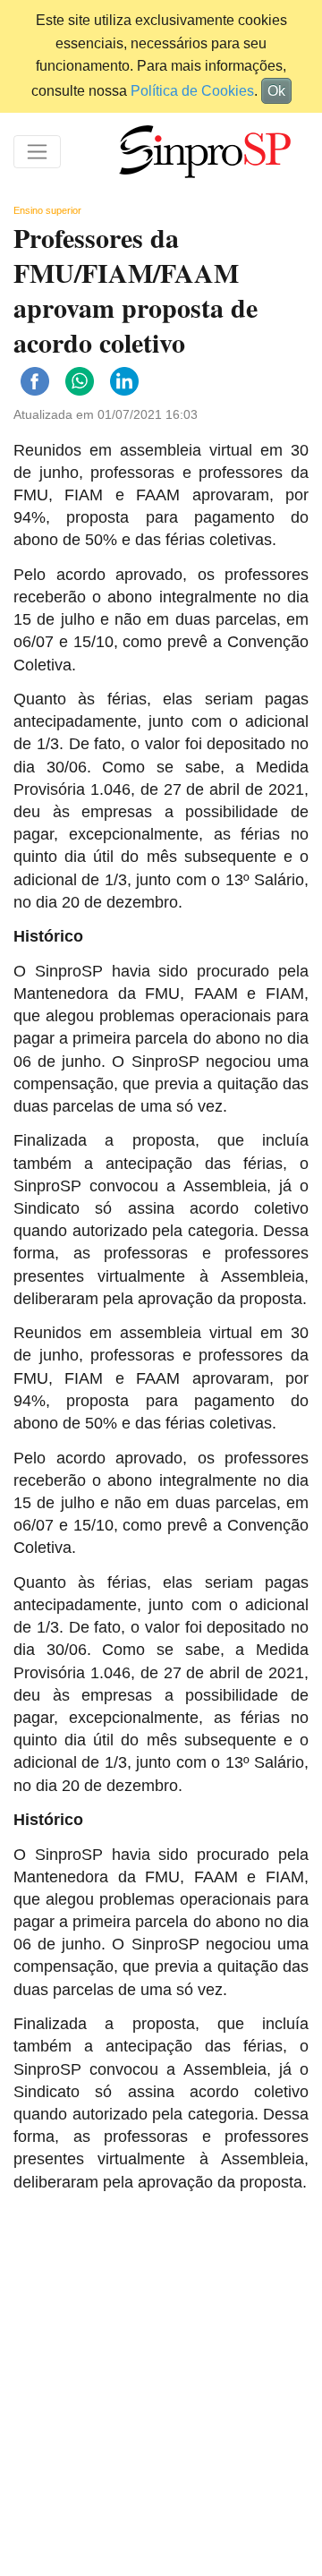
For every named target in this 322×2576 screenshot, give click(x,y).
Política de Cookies (192, 91)
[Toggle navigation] (37, 152)
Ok (276, 91)
